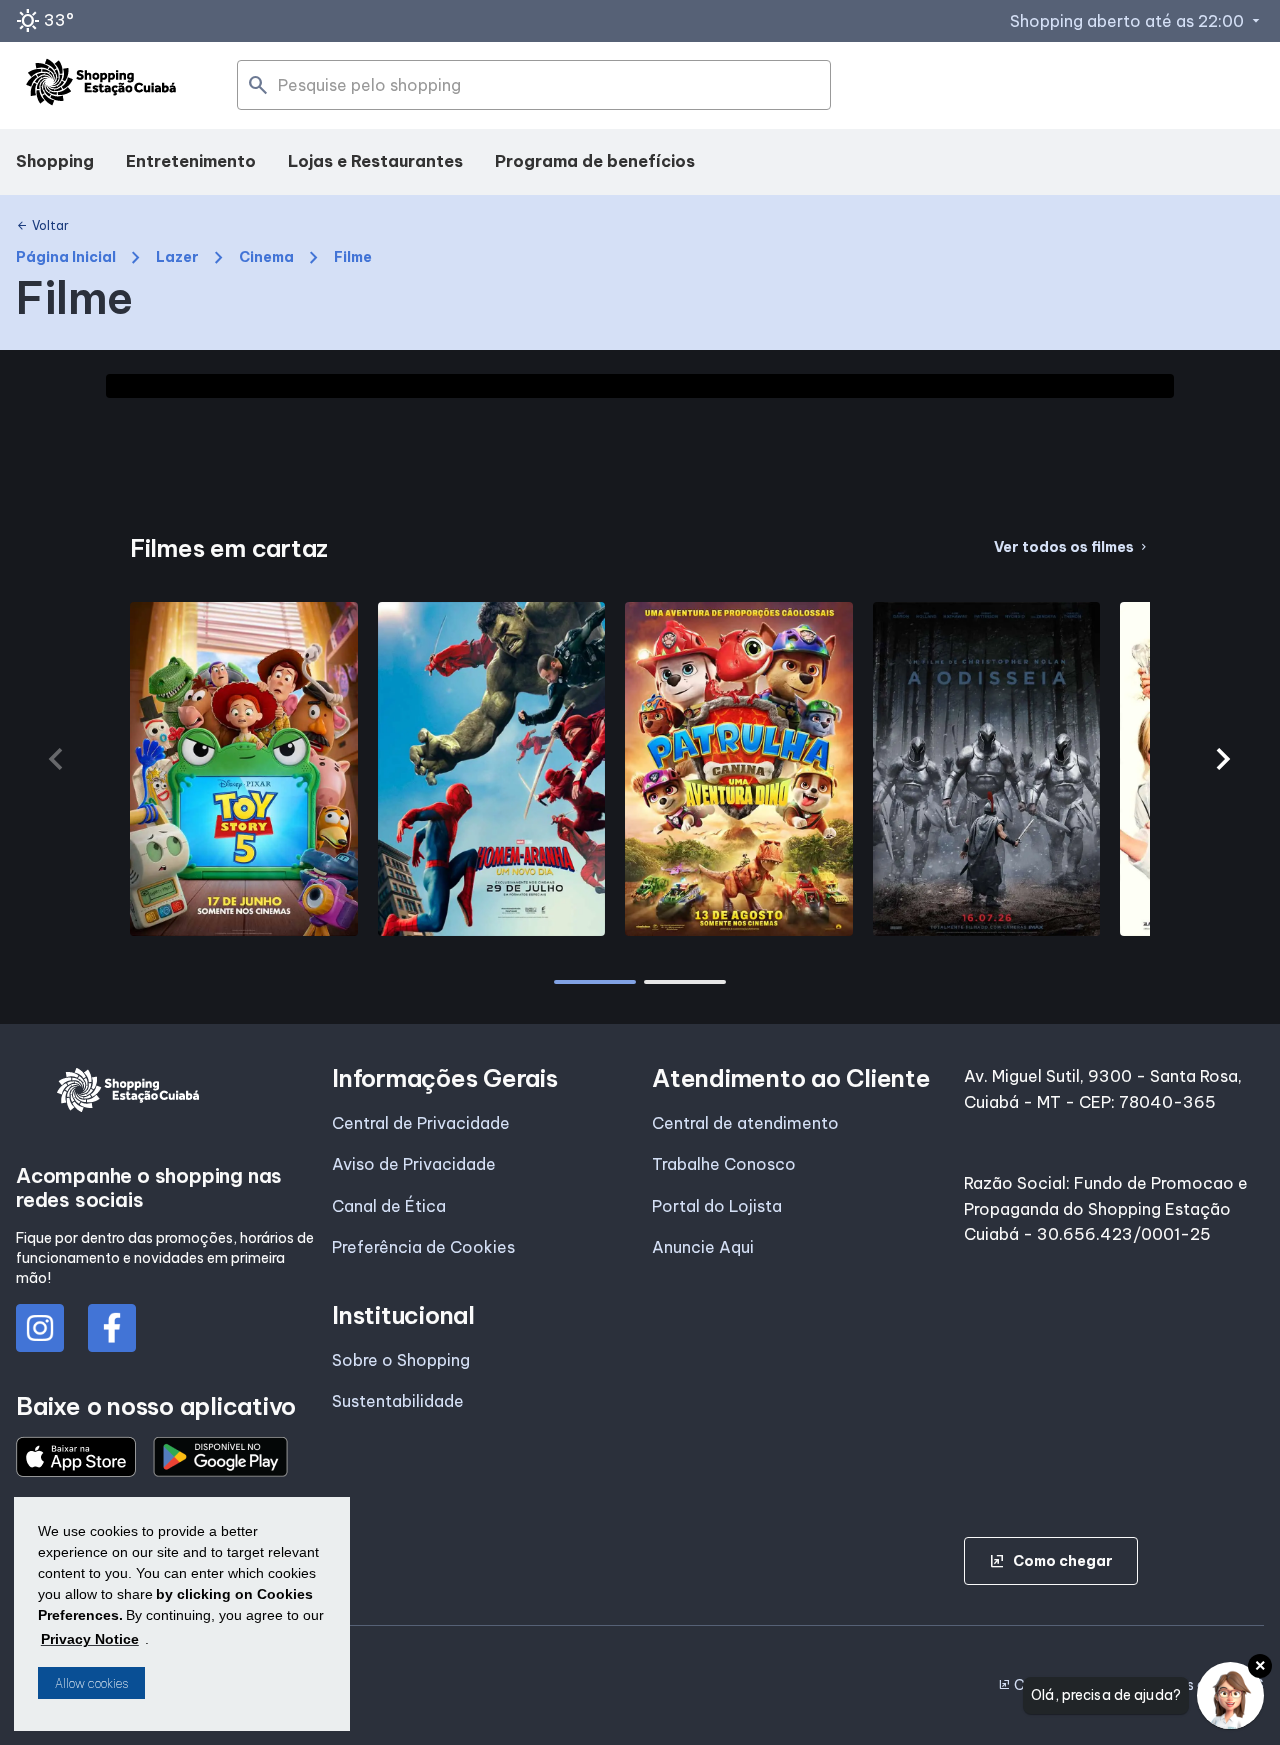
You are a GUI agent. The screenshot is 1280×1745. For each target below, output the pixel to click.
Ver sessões (244, 926)
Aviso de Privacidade (414, 1164)
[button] (1224, 759)
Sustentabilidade (398, 1401)
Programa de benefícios (595, 161)
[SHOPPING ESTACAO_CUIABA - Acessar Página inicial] (101, 86)
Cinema (266, 257)
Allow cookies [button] (91, 1683)
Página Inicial (66, 257)
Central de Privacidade (421, 1123)
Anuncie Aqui (703, 1247)
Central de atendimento (745, 1123)
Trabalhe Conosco (724, 1164)
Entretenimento (191, 161)
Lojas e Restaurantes (375, 161)
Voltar (42, 226)
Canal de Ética (389, 1206)
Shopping (55, 161)
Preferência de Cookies (423, 1247)
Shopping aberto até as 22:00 (1137, 21)
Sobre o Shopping (401, 1360)
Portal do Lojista (717, 1206)
